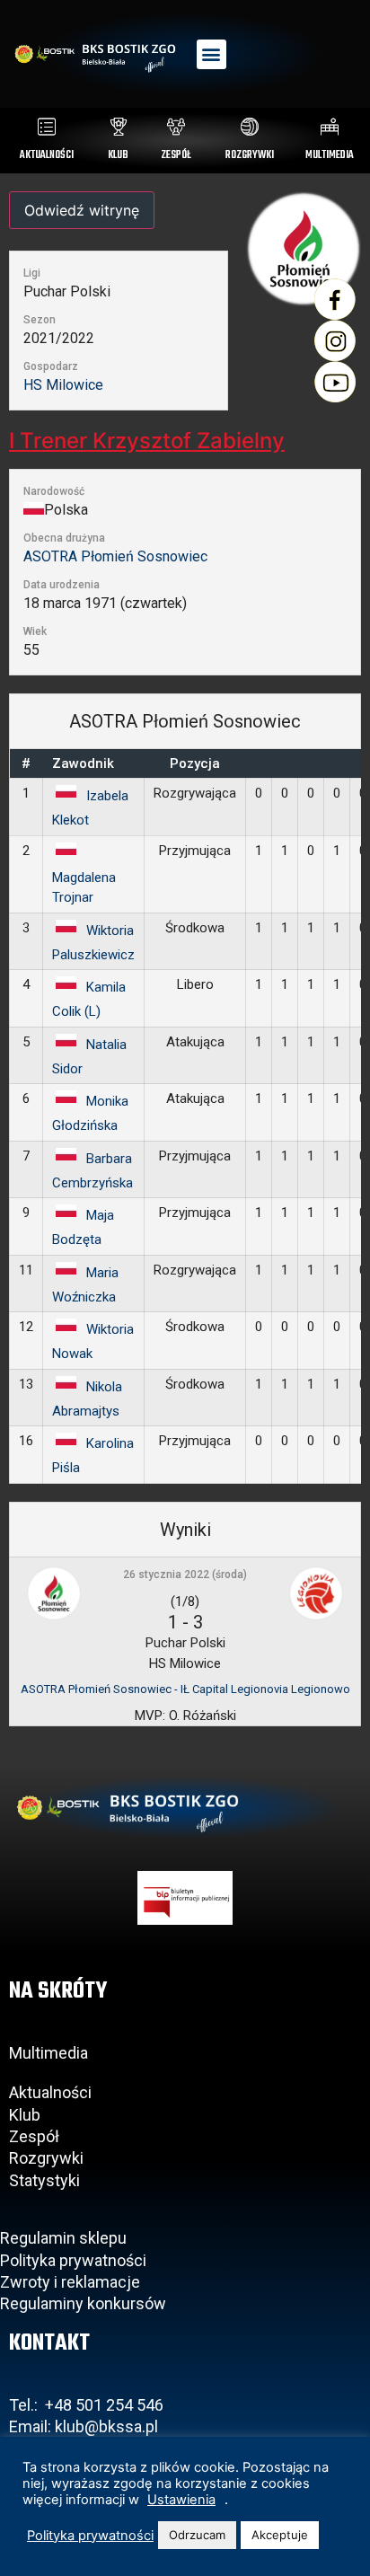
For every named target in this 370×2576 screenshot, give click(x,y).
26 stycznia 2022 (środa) (185, 1575)
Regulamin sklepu (63, 2238)
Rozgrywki (46, 2158)
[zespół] (176, 127)
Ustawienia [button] (181, 2500)
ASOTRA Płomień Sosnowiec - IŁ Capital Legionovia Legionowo (185, 1689)
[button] (211, 54)
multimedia (330, 155)
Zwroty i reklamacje (70, 2282)
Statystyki (44, 2180)
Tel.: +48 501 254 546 (86, 2405)
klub (118, 155)
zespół (176, 155)
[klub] (119, 127)
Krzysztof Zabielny (147, 441)
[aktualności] (47, 127)
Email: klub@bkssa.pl (84, 2426)
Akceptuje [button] (280, 2535)
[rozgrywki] (250, 127)
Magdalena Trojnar (84, 888)
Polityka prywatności (73, 2260)
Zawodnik (83, 763)
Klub (26, 2115)
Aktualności (50, 2092)
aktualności (47, 155)
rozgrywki (250, 155)
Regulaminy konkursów (83, 2303)
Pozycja (195, 763)
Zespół (34, 2136)
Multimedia (48, 2053)
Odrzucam (197, 2535)
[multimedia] (330, 127)
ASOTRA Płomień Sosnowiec (115, 556)
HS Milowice (63, 385)
